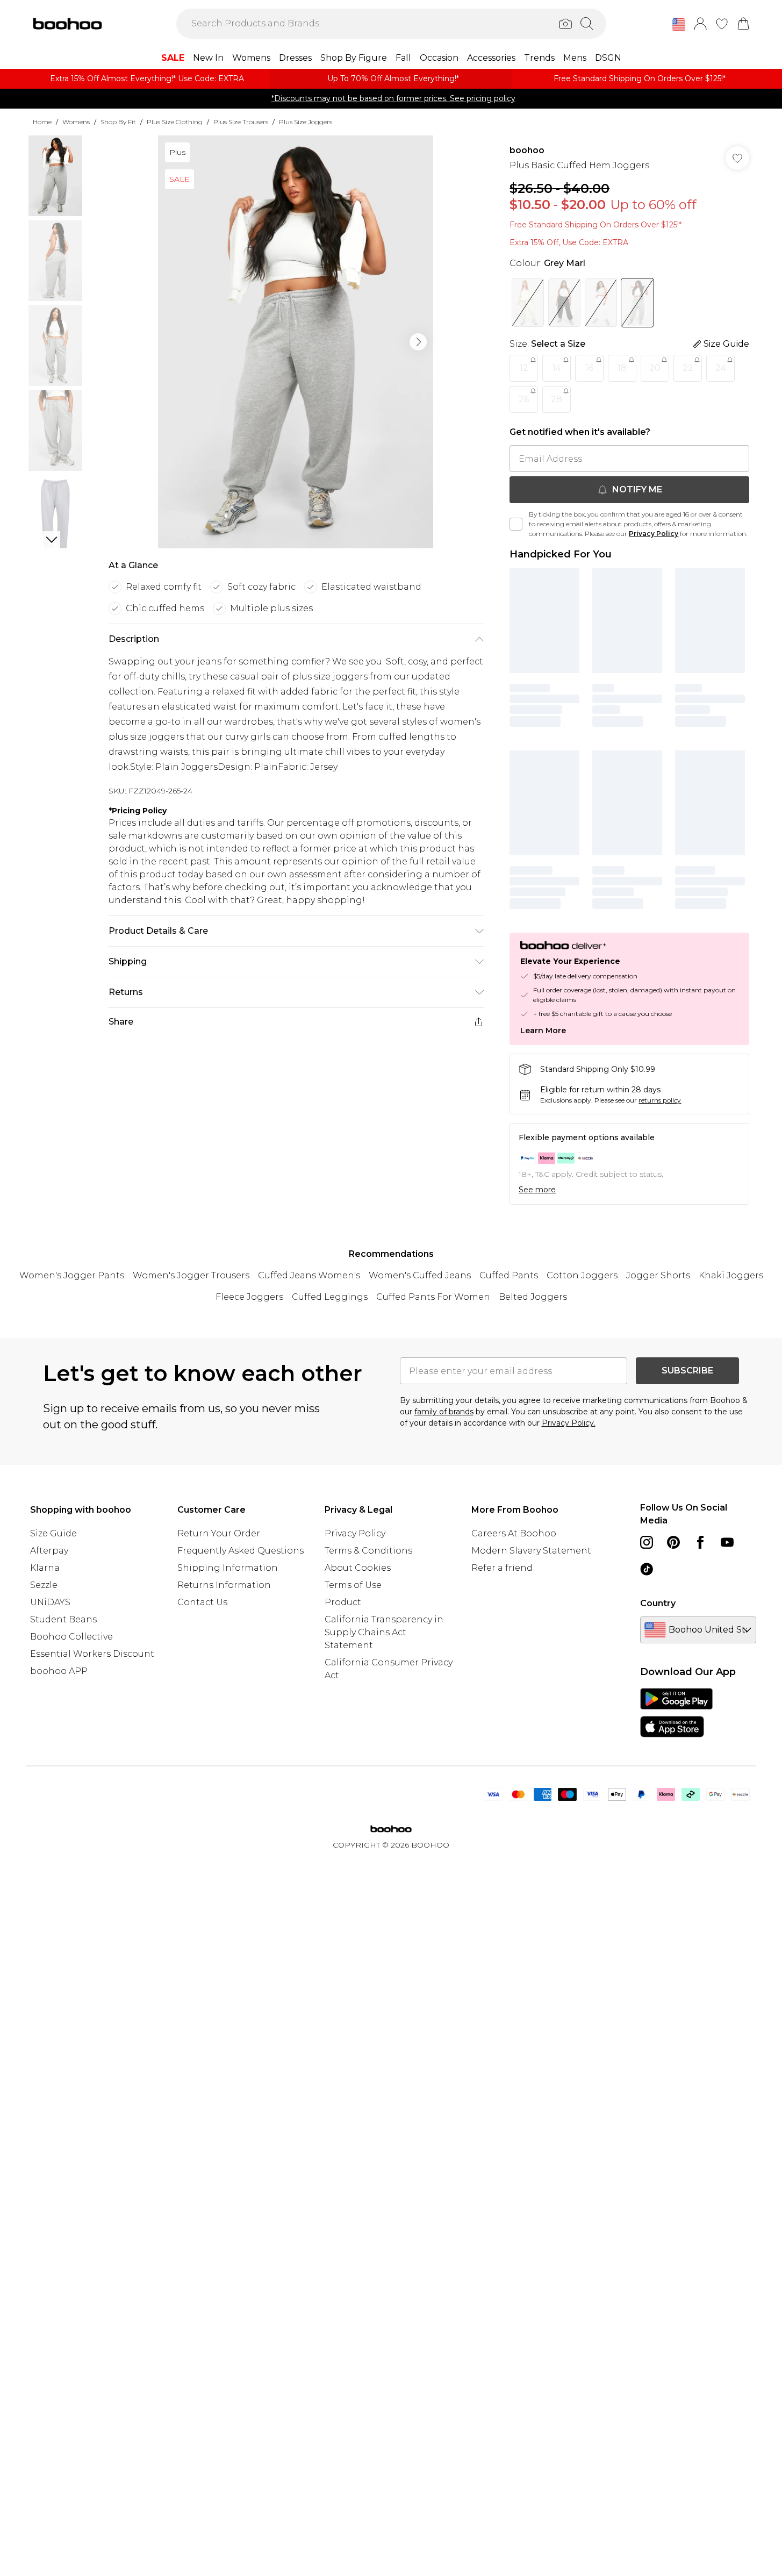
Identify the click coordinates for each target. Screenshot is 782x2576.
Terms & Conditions (368, 1551)
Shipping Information (228, 1568)
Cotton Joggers (582, 1275)
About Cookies (358, 1568)
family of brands (444, 1412)
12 (524, 368)
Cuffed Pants (509, 1275)
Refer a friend (502, 1568)
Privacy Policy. (569, 1423)
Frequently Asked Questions (241, 1551)
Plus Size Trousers (241, 122)
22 (688, 368)
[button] (679, 25)
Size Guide (53, 1533)
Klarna (45, 1568)
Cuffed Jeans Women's (309, 1275)
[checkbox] (516, 524)
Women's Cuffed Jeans (420, 1275)
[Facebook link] (700, 1542)
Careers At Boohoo (514, 1533)
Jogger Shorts (658, 1275)
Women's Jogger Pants (72, 1275)
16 (589, 368)
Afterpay (49, 1551)
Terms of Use (353, 1585)
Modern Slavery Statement (531, 1551)
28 (557, 399)
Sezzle (44, 1585)
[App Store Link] (676, 1713)
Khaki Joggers (731, 1275)
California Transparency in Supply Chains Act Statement (384, 1632)
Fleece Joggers (249, 1297)
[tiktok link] (647, 1569)
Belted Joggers (533, 1297)
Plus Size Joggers (306, 122)
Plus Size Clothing (175, 122)
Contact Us (202, 1602)
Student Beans (63, 1619)
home (42, 122)
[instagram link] (647, 1542)
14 (557, 368)
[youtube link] (727, 1542)
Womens (76, 122)
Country (658, 1603)
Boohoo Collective (71, 1637)
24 (721, 368)
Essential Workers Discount (92, 1654)
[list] (296, 342)
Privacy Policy (654, 534)
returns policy (660, 1100)
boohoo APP (59, 1671)
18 (622, 368)
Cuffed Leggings (330, 1297)
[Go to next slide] (418, 342)
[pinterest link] (673, 1542)
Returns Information (224, 1585)
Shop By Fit (118, 122)
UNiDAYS (50, 1602)
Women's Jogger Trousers (191, 1275)
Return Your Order (219, 1533)
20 (655, 368)
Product (343, 1602)
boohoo (527, 150)
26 (524, 399)
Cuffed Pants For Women (433, 1297)
